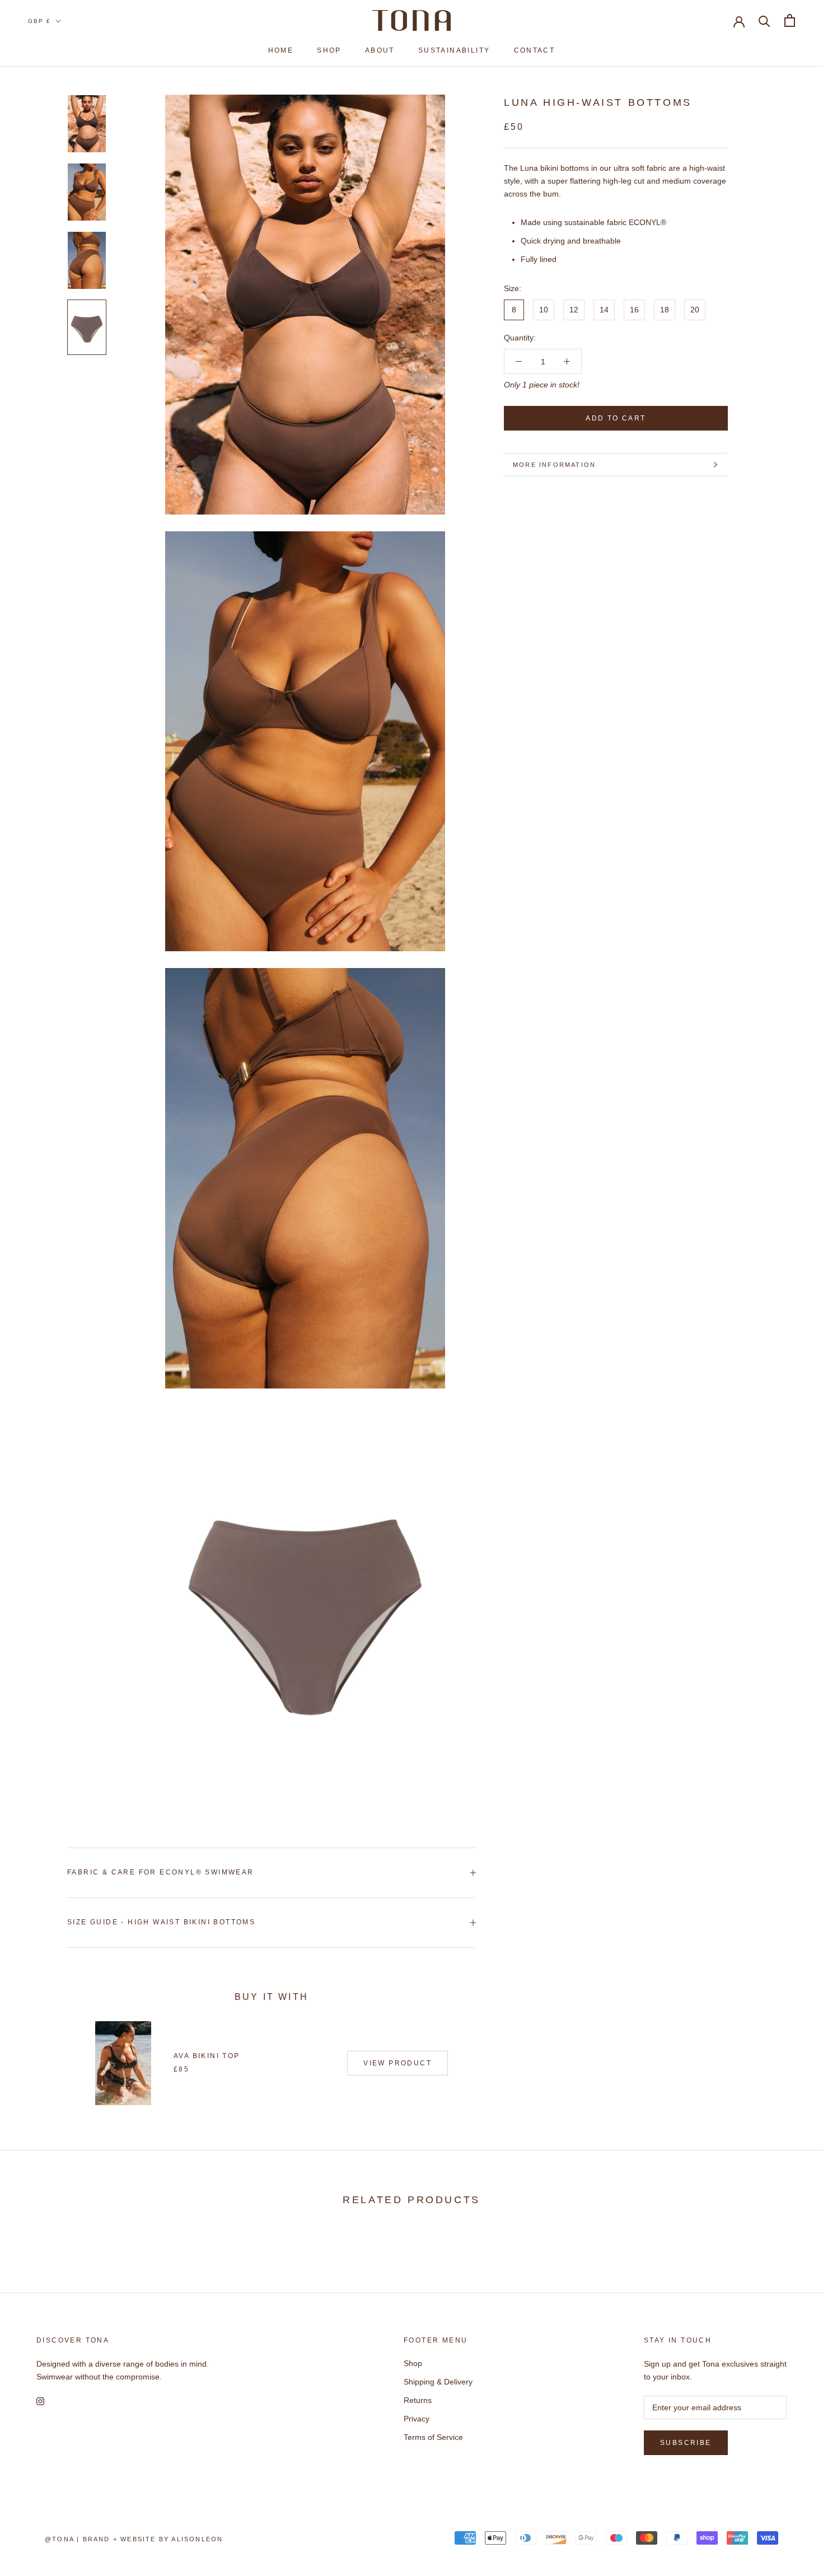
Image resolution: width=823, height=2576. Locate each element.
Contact (535, 50)
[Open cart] (790, 20)
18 (665, 310)
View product (398, 2063)
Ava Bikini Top (207, 2056)
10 (544, 310)
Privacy (417, 2419)
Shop (329, 50)
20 (695, 310)
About (380, 50)
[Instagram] (40, 2401)
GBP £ (39, 21)
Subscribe (686, 2443)
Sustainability (454, 50)
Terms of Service (433, 2437)
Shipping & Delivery (438, 2382)
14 (604, 310)
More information (554, 465)
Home (281, 50)
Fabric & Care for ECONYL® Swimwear (161, 1872)
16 (634, 310)
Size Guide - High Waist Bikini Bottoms (161, 1922)
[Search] (764, 20)
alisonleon (197, 2539)
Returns (418, 2400)
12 (574, 310)
